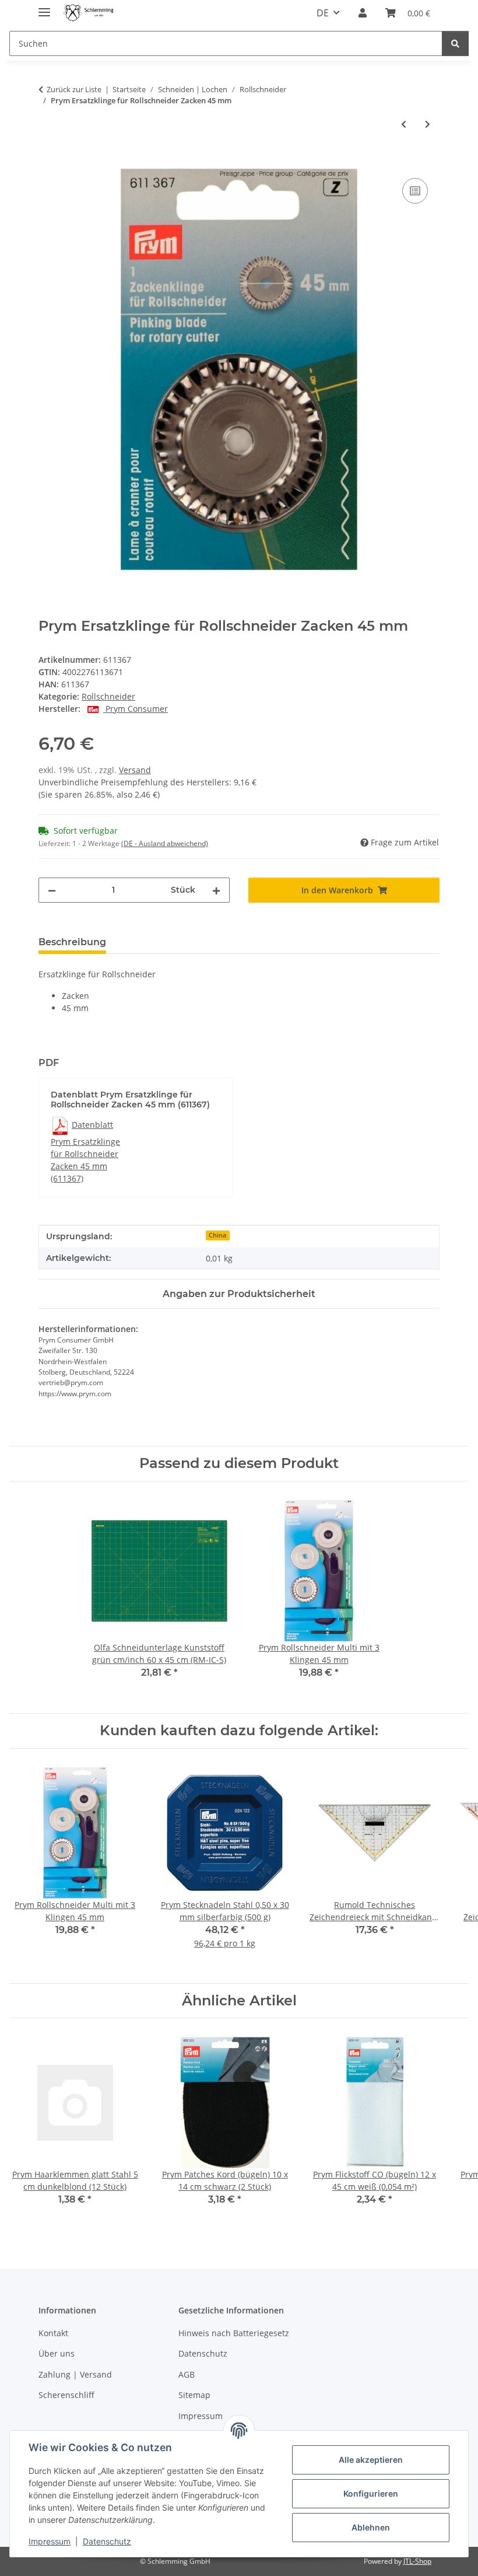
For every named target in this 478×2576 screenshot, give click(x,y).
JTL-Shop (417, 2561)
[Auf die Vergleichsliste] (415, 191)
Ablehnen (371, 2527)
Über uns (57, 2353)
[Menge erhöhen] (216, 890)
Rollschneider (108, 696)
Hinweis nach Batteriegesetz (234, 2333)
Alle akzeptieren (371, 2460)
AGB (187, 2374)
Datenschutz (107, 2541)
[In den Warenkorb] (48, 162)
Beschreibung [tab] (72, 942)
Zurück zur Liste (74, 89)
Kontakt (53, 2333)
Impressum (50, 2541)
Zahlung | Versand (75, 2374)
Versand (135, 770)
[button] (363, 13)
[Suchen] (455, 43)
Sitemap (194, 2395)
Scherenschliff (66, 2395)
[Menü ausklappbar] (44, 7)
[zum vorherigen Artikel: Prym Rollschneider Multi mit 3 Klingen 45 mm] (404, 124)
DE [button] (323, 13)
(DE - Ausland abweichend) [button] (165, 843)
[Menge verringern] (52, 890)
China (217, 1235)
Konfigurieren (371, 2493)
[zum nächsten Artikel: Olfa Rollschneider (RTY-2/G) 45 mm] (428, 124)
